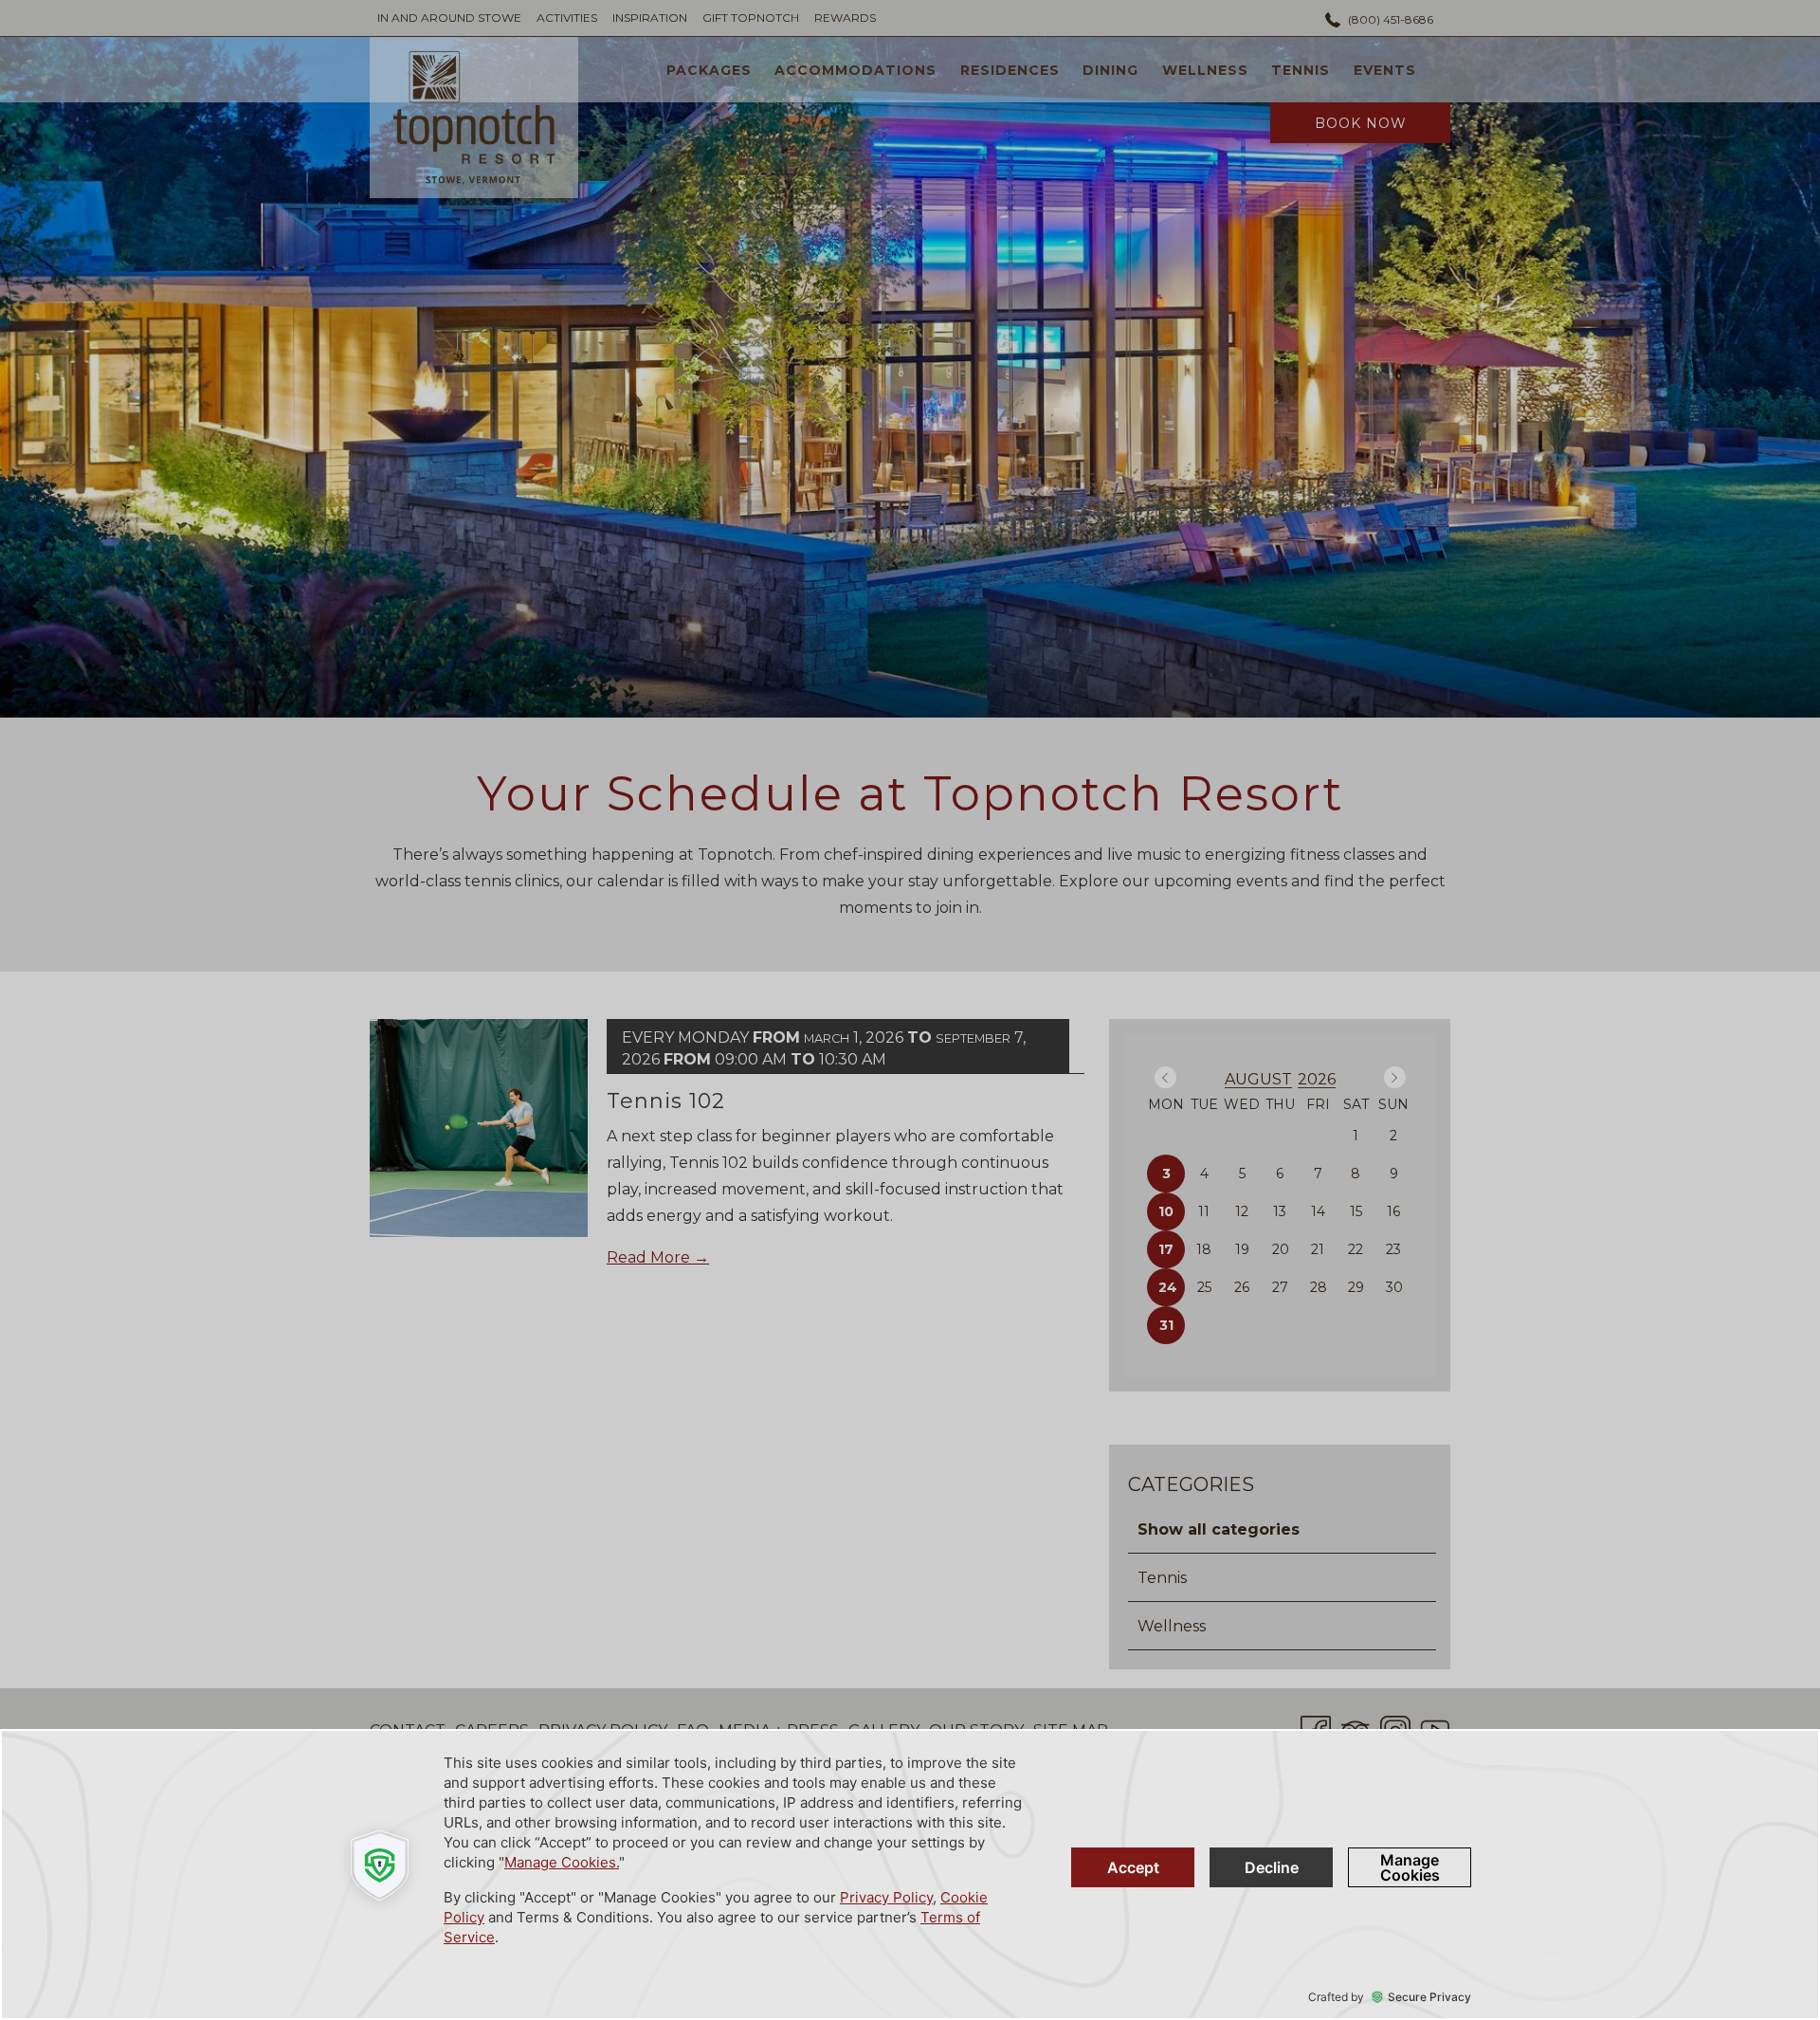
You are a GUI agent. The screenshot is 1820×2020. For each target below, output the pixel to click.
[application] (910, 1874)
